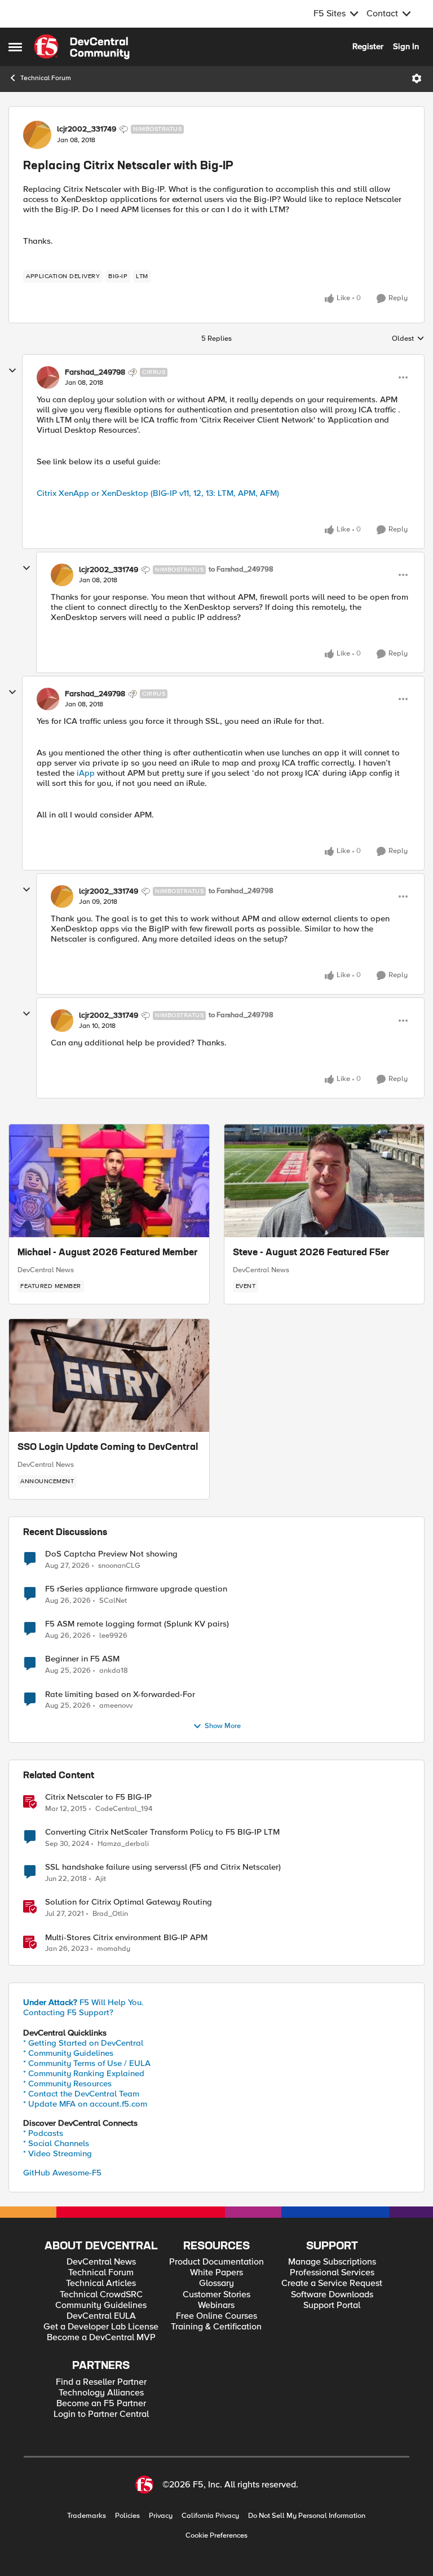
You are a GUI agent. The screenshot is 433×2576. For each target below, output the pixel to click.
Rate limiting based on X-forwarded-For (120, 1694)
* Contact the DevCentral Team (81, 2094)
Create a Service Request (332, 2283)
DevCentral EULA (101, 2316)
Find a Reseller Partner (101, 2382)
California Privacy (210, 2516)
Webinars (216, 2305)
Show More (223, 1726)
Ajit (101, 1879)
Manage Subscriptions (332, 2262)
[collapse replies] (12, 371)
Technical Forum (46, 78)
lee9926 (113, 1636)
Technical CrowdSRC (101, 2295)
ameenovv (116, 1706)
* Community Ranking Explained (84, 2073)
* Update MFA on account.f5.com (85, 2104)
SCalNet (113, 1601)
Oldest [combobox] (408, 339)
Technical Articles (101, 2283)
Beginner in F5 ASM (82, 1659)
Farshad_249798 (95, 372)
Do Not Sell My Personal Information (307, 2516)
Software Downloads (332, 2295)
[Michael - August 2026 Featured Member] (109, 1181)
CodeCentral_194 (124, 1809)
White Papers (216, 2273)
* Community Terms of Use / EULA (87, 2063)
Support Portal (332, 2305)
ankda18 (114, 1671)
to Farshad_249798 (241, 570)
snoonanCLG (119, 1566)
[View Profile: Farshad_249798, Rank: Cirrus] (48, 377)
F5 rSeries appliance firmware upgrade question (136, 1589)
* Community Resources (67, 2083)
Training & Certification (216, 2327)
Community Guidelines (101, 2305)
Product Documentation (216, 2262)
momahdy (114, 1949)
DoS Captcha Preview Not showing (111, 1554)
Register (368, 46)
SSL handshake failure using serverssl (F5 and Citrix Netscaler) (163, 1867)
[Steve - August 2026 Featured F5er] (324, 1181)
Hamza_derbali (123, 1844)
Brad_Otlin (110, 1914)
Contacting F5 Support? (68, 2012)
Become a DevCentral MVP (101, 2338)
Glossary (216, 2283)
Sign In (406, 46)
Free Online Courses (216, 2316)
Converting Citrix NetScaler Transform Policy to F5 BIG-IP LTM (162, 1832)
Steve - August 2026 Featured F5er (311, 1253)
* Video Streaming (58, 2153)
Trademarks (87, 2516)
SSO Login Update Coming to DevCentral (108, 1448)
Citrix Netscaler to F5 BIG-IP (98, 1797)
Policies (127, 2516)
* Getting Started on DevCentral (83, 2043)
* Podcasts (43, 2133)
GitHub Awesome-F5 (62, 2173)
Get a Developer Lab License (101, 2327)
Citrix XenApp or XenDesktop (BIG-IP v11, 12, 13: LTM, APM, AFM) (158, 493)
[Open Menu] (417, 78)
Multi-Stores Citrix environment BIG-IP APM (126, 1938)
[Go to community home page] (82, 47)
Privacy (161, 2516)
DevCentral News (46, 1270)
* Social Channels (56, 2143)
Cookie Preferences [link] (216, 2535)
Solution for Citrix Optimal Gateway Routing (129, 1902)
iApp (86, 773)
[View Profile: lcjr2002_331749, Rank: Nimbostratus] (37, 135)
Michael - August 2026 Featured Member (108, 1253)
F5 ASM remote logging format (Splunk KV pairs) (137, 1624)
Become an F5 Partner (101, 2404)
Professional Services (332, 2273)
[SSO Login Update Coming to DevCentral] (109, 1375)
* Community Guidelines (68, 2053)
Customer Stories (216, 2295)
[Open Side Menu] (15, 47)
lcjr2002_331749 (87, 129)
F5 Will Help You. (83, 2002)
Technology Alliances (101, 2393)
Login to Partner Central (101, 2414)
